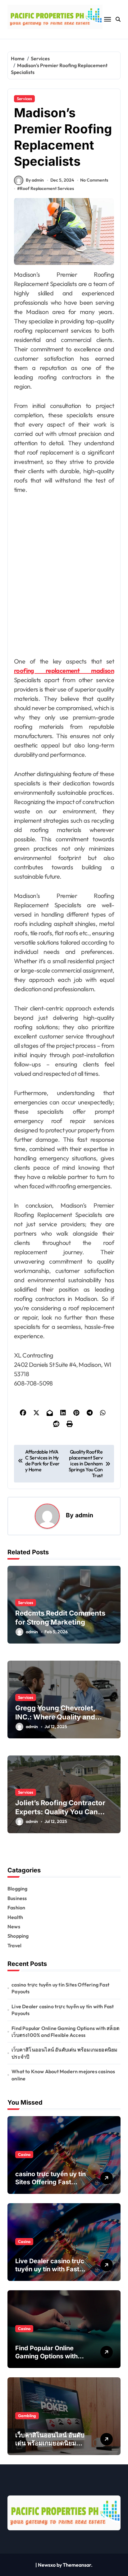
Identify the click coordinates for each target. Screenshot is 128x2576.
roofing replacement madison (64, 671)
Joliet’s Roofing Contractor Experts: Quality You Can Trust (60, 1812)
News (14, 1926)
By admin (35, 180)
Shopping (18, 1936)
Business (17, 1898)
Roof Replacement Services (47, 188)
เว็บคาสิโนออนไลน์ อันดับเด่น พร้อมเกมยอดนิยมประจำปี (64, 2053)
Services (24, 99)
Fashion (16, 1908)
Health (15, 1917)
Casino (24, 2154)
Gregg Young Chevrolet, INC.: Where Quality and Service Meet (55, 1717)
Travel (14, 1945)
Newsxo (47, 2565)
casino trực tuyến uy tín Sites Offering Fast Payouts (60, 1988)
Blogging (18, 1889)
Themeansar (77, 2565)
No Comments (94, 180)
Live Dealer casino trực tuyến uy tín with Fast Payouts (63, 2010)
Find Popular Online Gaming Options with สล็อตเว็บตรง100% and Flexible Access (65, 2032)
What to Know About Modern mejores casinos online (63, 2075)
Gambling (27, 2416)
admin (84, 1515)
